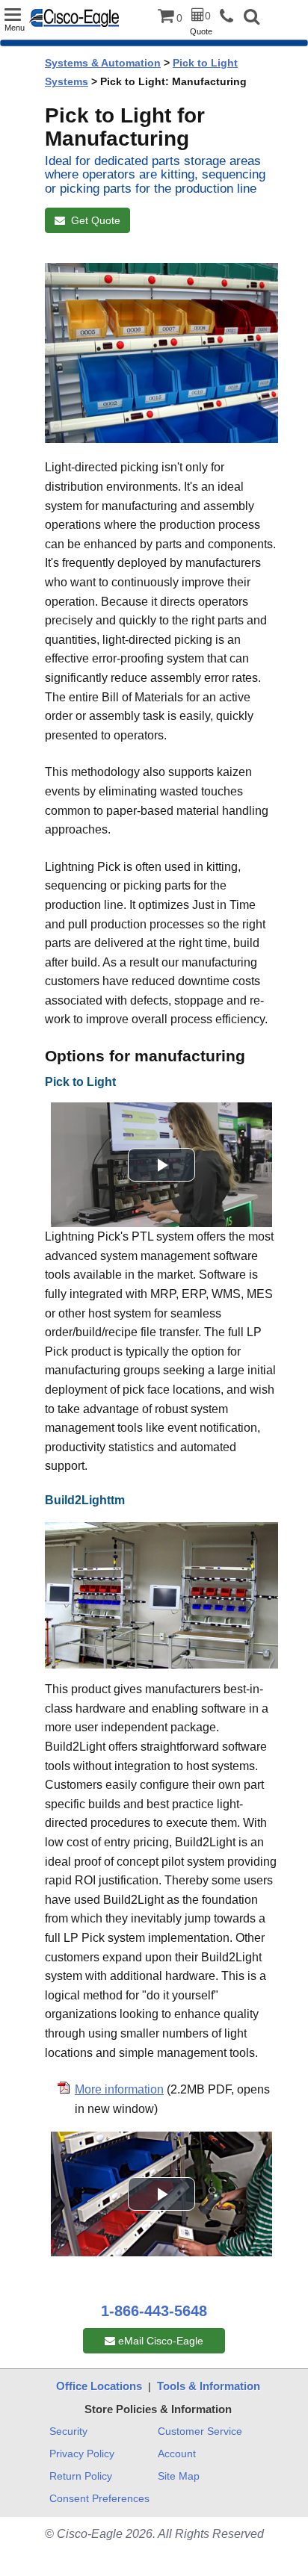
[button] (252, 18)
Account (177, 2454)
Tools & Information (209, 2386)
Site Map (179, 2476)
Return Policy (81, 2476)
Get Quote (93, 220)
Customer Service (200, 2431)
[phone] (230, 17)
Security (68, 2431)
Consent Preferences (99, 2498)
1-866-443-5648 (154, 2311)
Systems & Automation (103, 63)
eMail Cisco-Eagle (159, 2341)
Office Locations (99, 2386)
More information (119, 2089)
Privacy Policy (82, 2454)
